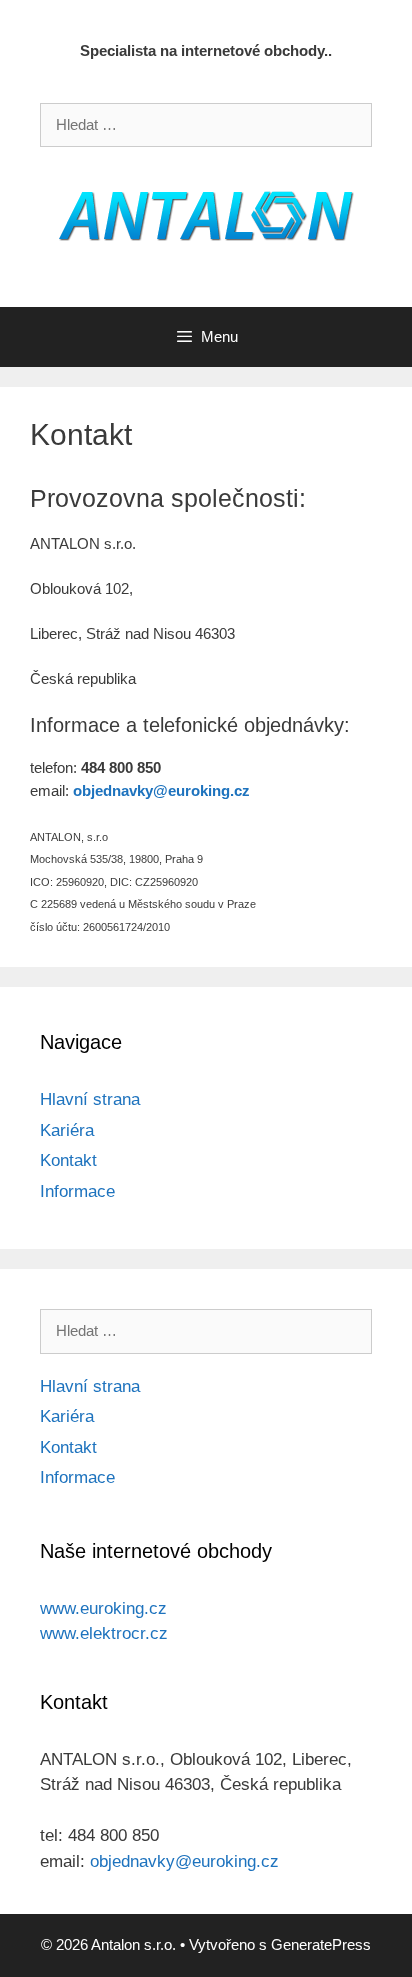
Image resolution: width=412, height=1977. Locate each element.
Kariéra (67, 1130)
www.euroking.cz (103, 1608)
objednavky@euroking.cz (184, 1861)
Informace (77, 1191)
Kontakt (68, 1160)
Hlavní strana (90, 1099)
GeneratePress (321, 1944)
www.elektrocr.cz (104, 1633)
